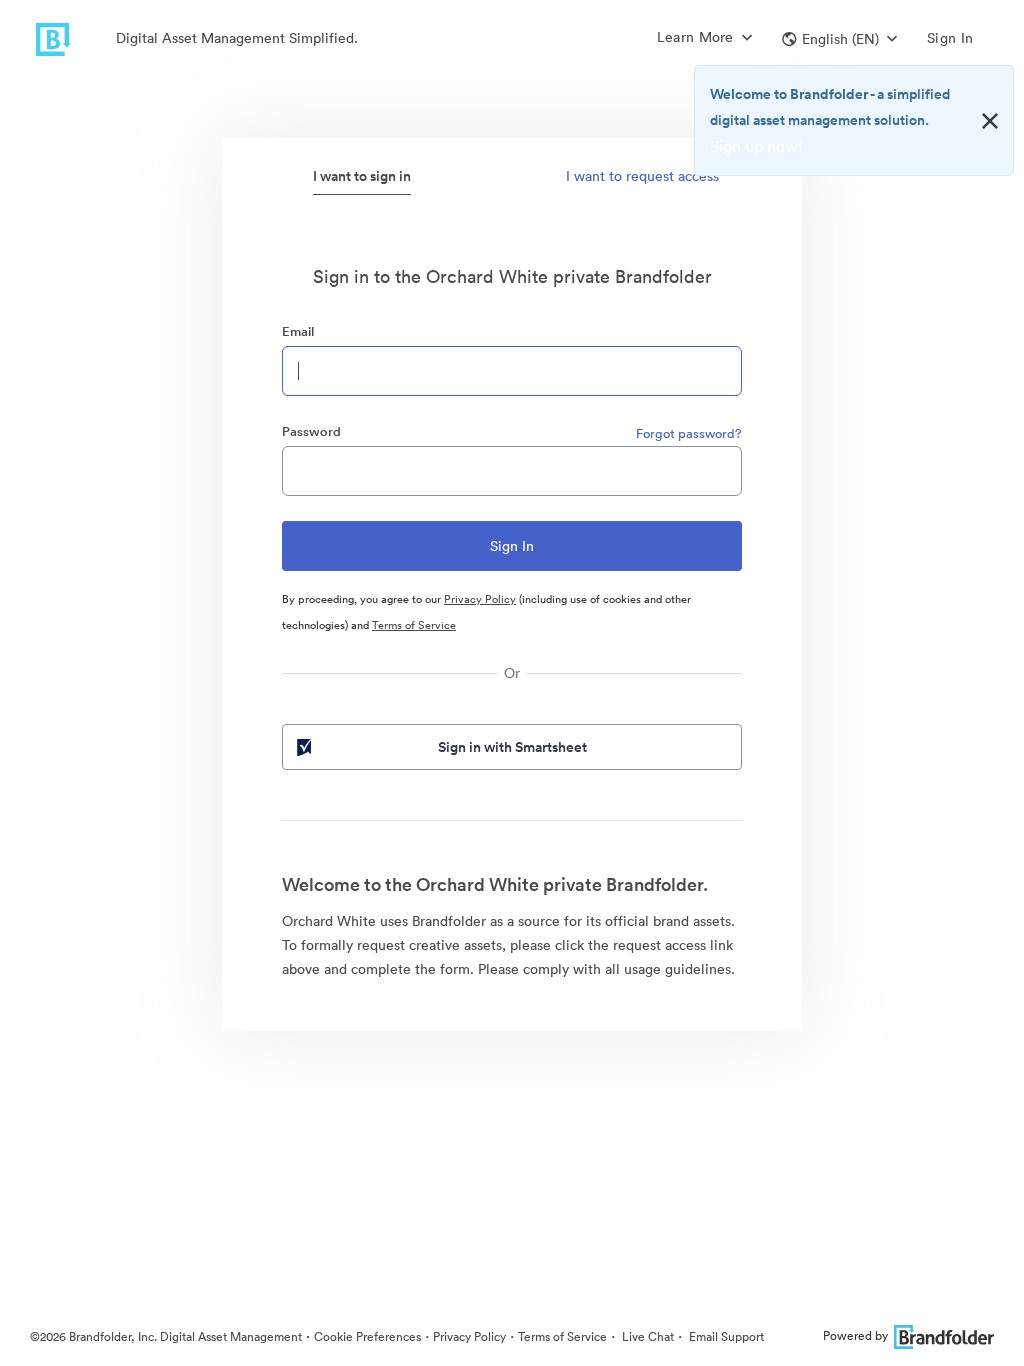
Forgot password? (689, 433)
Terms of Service (414, 625)
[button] (839, 39)
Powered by (855, 1335)
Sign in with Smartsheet (512, 747)
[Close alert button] (990, 121)
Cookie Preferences (367, 1336)
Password (311, 431)
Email (298, 331)
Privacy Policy (480, 599)
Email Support (725, 1336)
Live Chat (646, 1336)
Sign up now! (756, 146)
